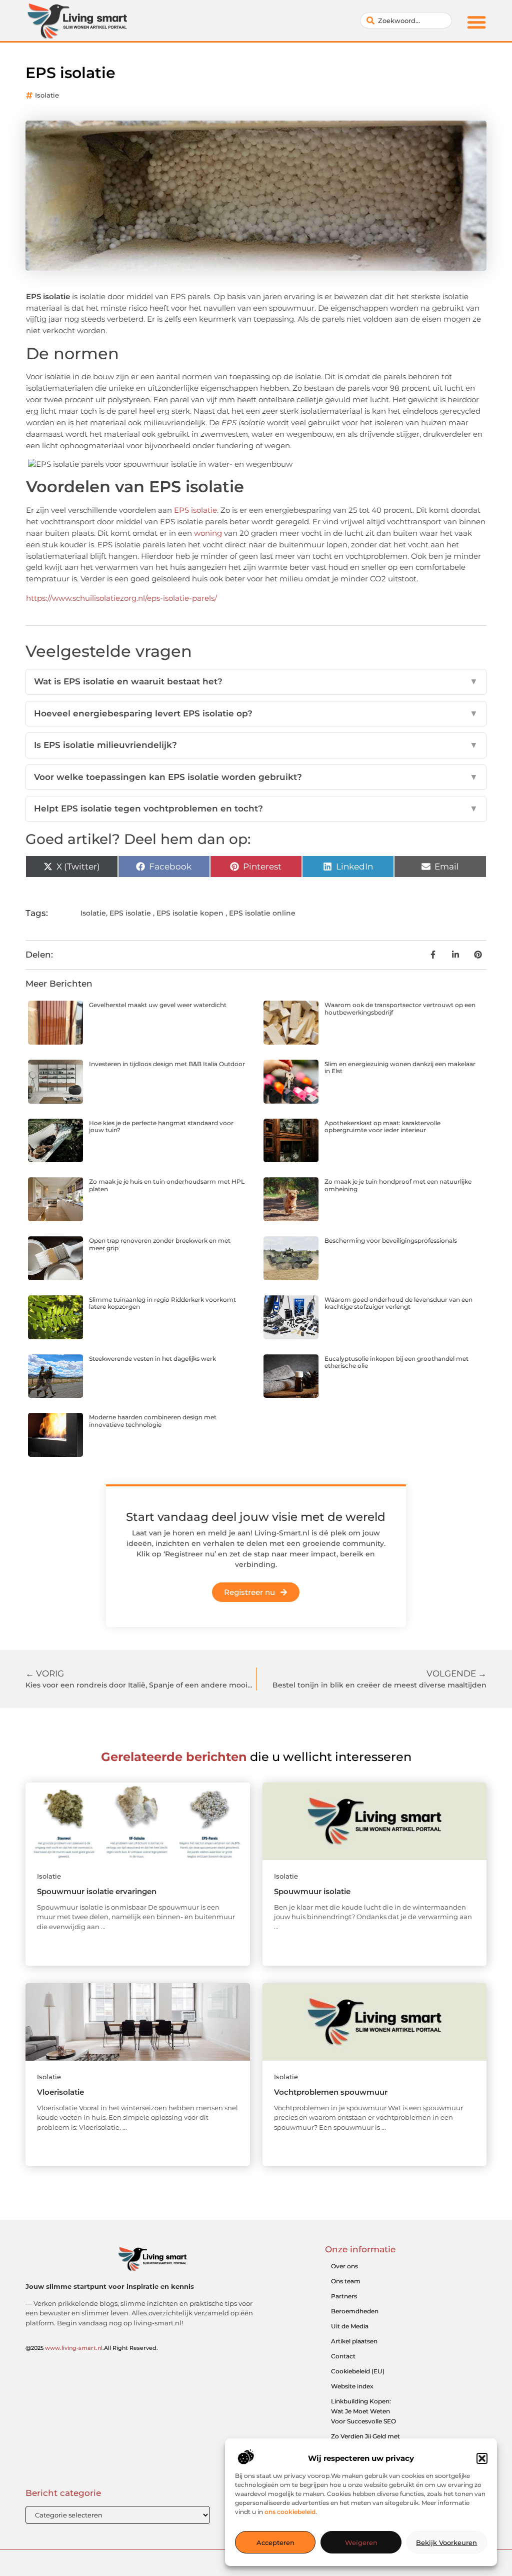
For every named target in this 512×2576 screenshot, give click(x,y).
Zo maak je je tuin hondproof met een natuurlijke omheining (398, 1185)
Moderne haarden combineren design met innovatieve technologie (153, 1421)
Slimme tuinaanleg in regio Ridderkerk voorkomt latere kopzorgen (162, 1303)
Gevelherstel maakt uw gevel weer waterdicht (158, 1005)
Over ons (344, 2266)
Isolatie (47, 95)
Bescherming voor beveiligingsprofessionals (391, 1240)
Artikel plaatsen (354, 2341)
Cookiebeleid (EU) (358, 2371)
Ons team (346, 2281)
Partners (344, 2296)
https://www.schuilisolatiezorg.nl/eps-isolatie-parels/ (121, 598)
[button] (482, 2458)
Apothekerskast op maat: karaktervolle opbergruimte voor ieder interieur (382, 1126)
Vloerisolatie (60, 2092)
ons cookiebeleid (290, 2512)
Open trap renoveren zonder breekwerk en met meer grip (160, 1244)
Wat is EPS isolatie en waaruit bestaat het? (256, 681)
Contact (343, 2356)
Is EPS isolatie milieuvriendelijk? (256, 745)
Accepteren (275, 2542)
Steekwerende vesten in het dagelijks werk (152, 1359)
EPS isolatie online (262, 913)
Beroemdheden (355, 2311)
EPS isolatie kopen (190, 913)
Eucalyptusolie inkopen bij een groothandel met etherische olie (396, 1362)
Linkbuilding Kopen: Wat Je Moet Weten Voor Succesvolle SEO (363, 2411)
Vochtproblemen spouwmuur (331, 2092)
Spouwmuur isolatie (312, 1891)
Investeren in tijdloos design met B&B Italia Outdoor (167, 1064)
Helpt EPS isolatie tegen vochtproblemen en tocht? (256, 808)
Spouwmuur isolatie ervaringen (97, 1891)
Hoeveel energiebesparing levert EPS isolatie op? (256, 713)
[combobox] (406, 21)
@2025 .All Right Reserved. (92, 2348)
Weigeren (361, 2542)
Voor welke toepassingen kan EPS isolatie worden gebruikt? (256, 777)
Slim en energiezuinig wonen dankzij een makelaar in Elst (400, 1067)
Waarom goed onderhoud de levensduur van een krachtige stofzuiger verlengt (398, 1303)
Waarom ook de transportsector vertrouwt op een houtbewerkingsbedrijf (400, 1008)
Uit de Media (350, 2326)
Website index (352, 2386)
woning (208, 533)
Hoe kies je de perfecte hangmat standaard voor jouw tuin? (161, 1126)
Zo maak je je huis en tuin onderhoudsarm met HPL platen (167, 1185)
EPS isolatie (195, 510)
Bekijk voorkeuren (446, 2542)
